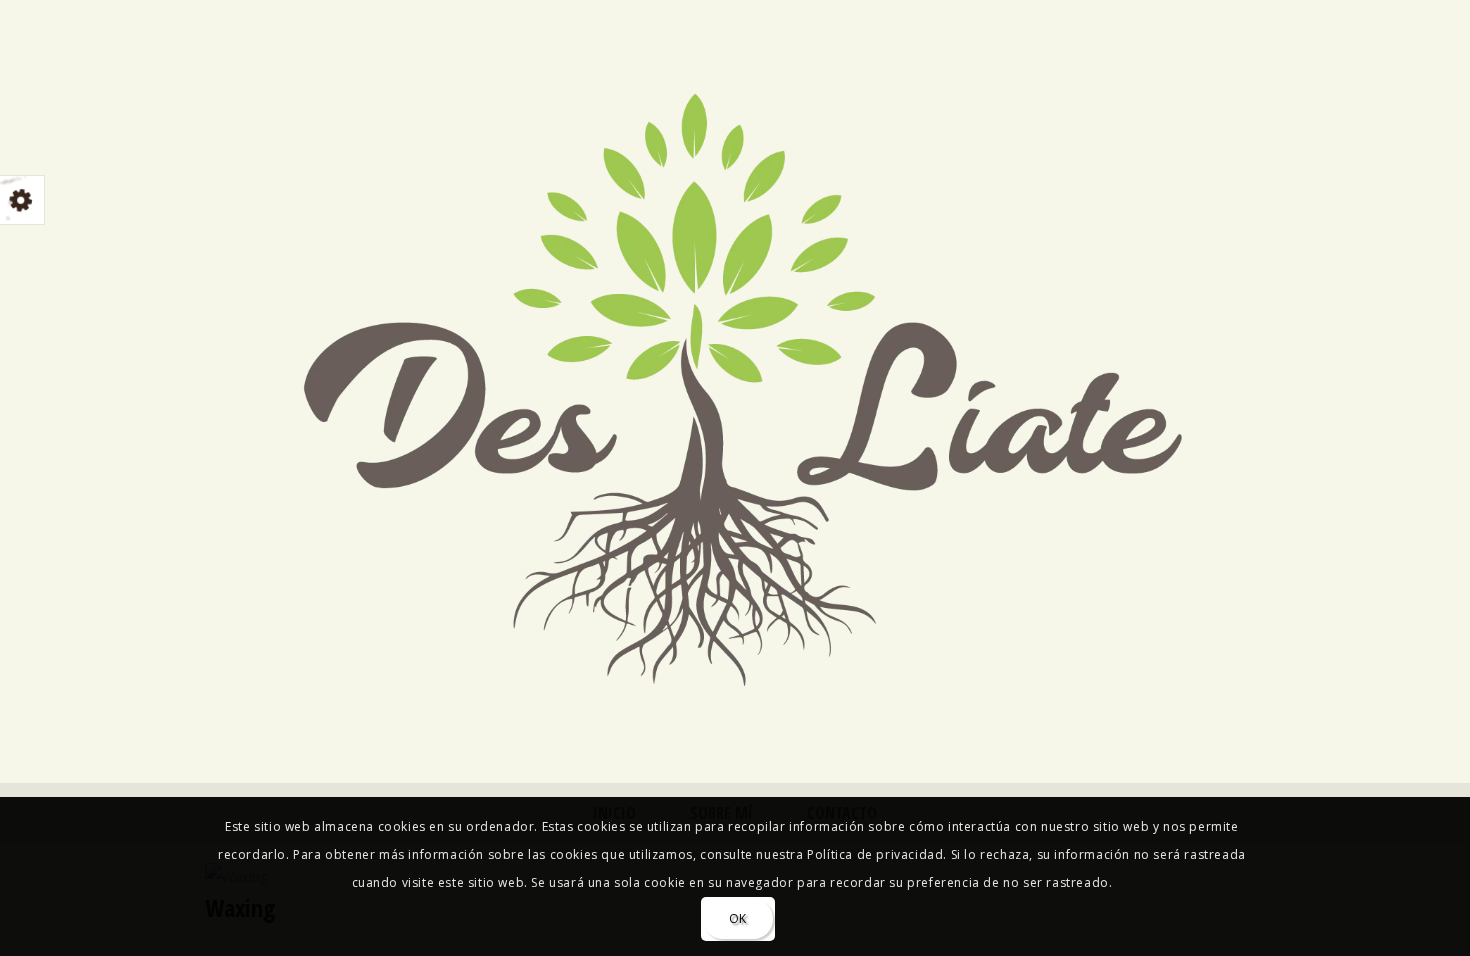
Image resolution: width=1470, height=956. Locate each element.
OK (738, 918)
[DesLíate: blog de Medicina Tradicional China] (735, 380)
